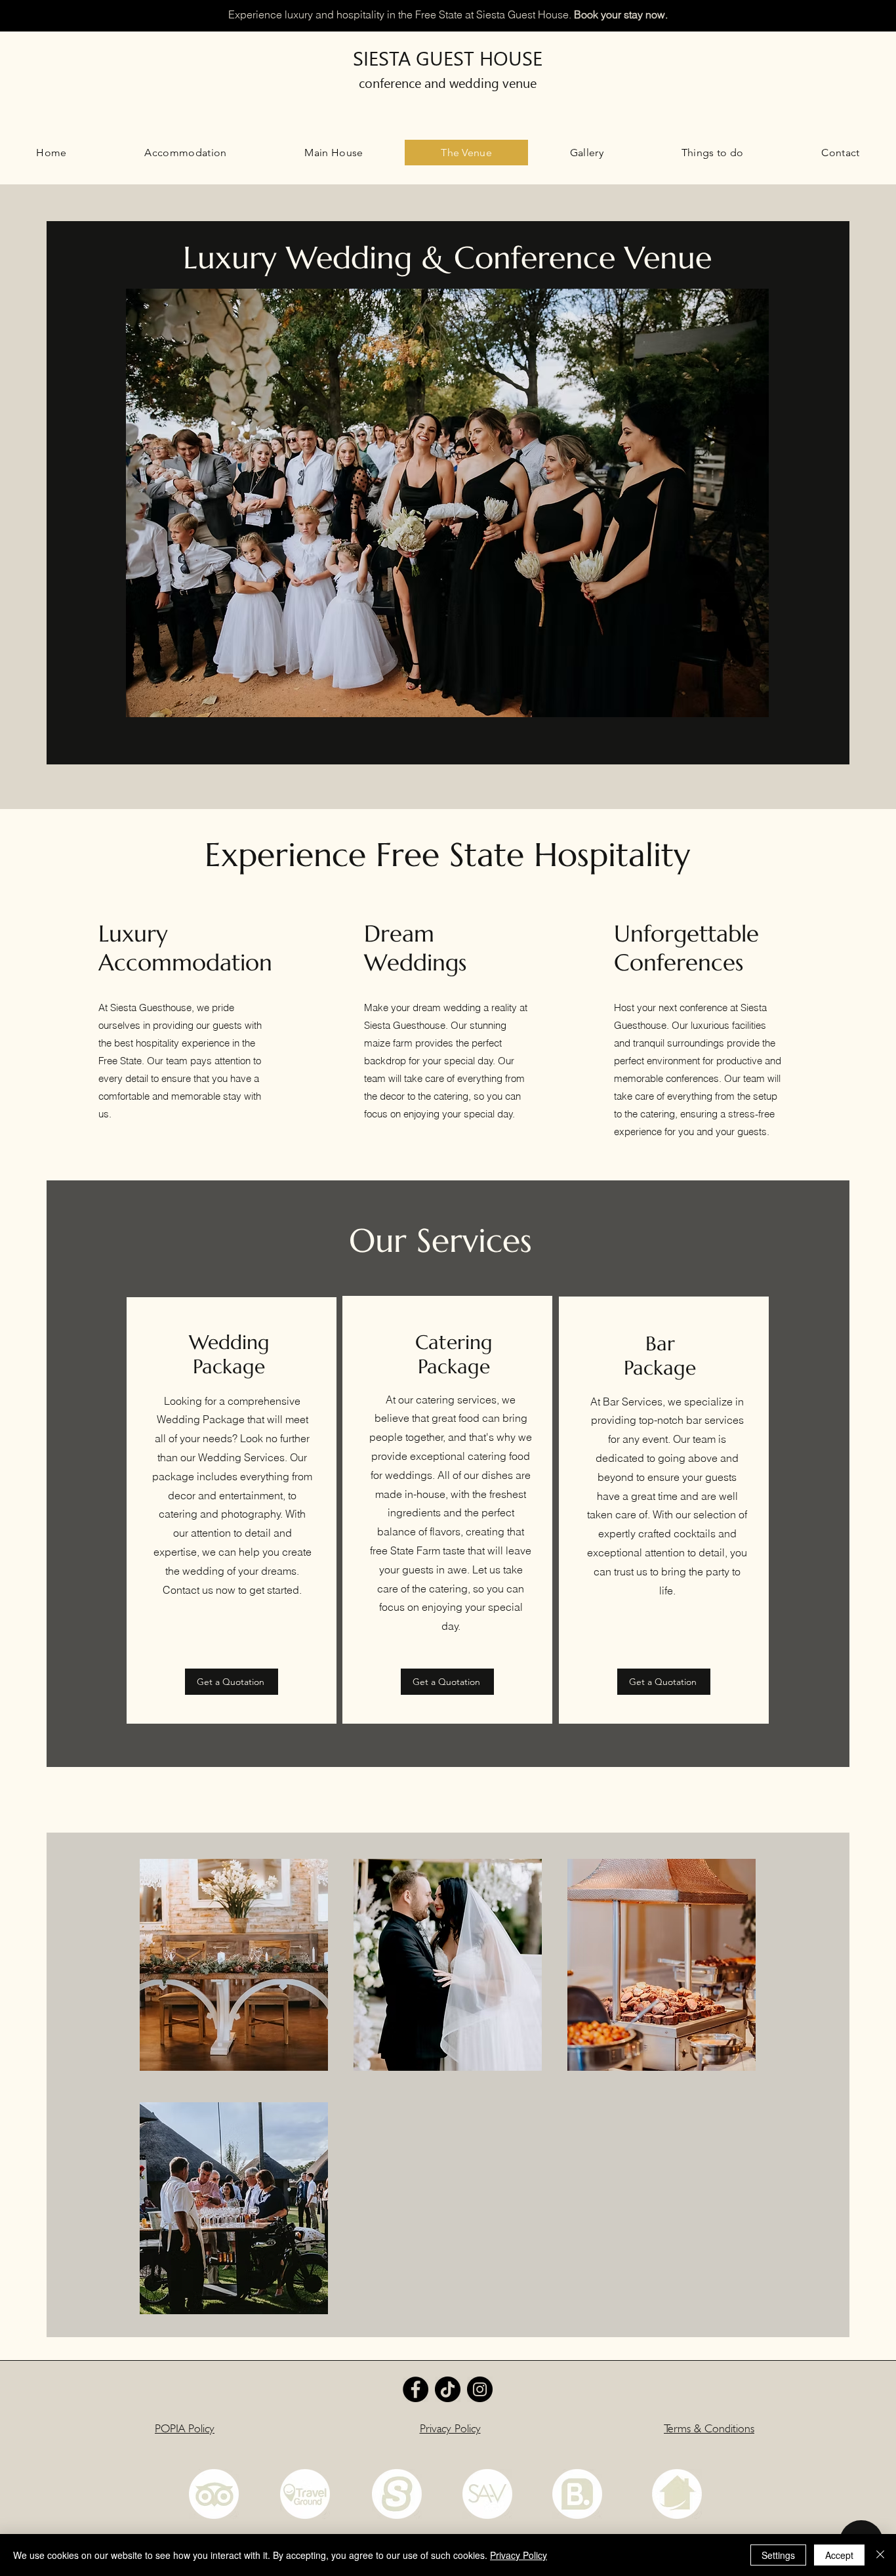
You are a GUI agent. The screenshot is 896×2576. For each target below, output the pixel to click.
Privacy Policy (519, 2555)
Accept (839, 2555)
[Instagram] (480, 2389)
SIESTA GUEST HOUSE (448, 57)
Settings (778, 2555)
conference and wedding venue (448, 82)
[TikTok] (448, 2389)
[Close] (880, 2555)
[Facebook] (416, 2389)
